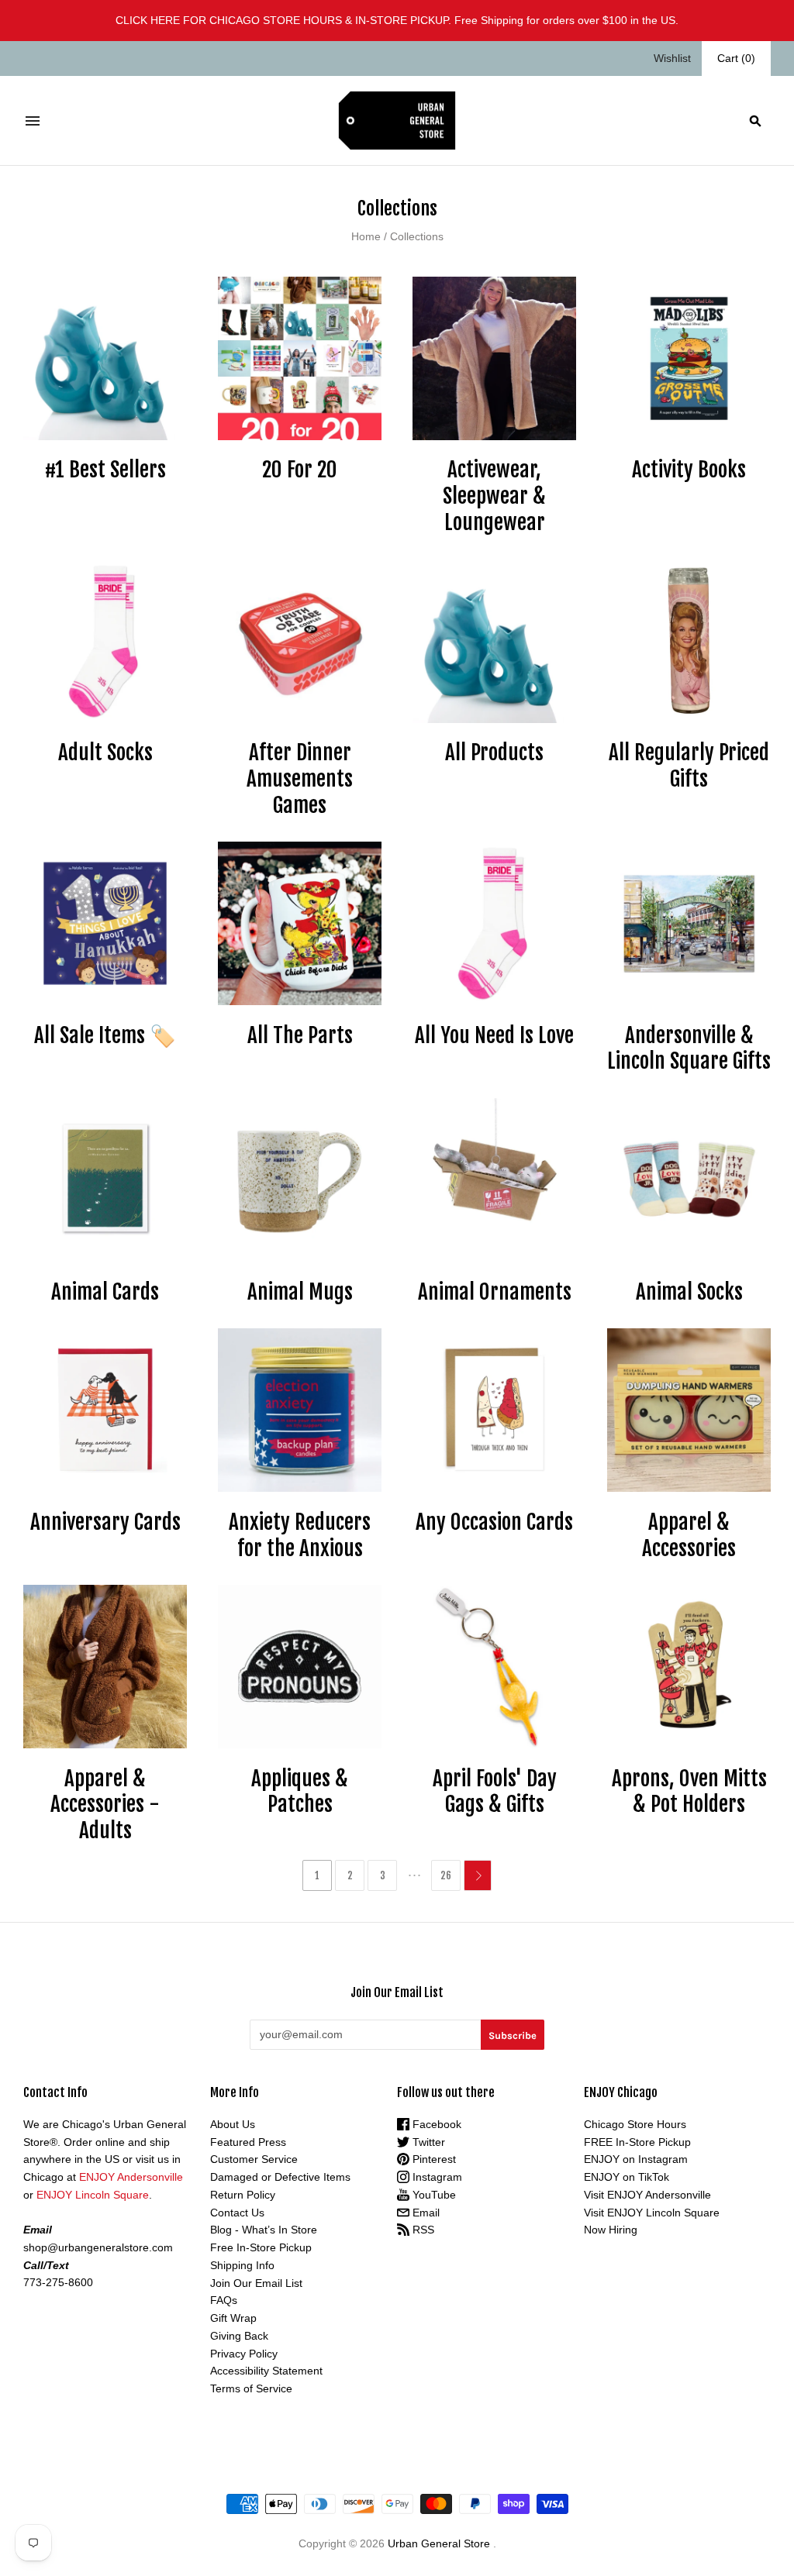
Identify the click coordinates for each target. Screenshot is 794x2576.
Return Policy (243, 2195)
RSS (422, 2230)
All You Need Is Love (494, 1035)
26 (446, 1875)
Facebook (435, 2124)
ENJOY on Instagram (636, 2159)
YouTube (433, 2195)
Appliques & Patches (300, 1792)
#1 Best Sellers (105, 470)
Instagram (436, 2177)
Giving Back (239, 2336)
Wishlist (672, 58)
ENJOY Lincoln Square (93, 2195)
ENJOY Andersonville (131, 2177)
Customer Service (254, 2159)
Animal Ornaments (495, 1292)
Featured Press (248, 2142)
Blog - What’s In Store (264, 2230)
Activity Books (689, 470)
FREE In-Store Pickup (637, 2142)
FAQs (224, 2300)
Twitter (427, 2142)
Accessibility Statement (266, 2371)
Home (366, 236)
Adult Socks (105, 752)
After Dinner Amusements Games (300, 779)
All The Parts (300, 1035)
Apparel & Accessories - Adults (105, 1805)
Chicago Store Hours (635, 2124)
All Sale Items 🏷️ (105, 1035)
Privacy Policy (244, 2354)
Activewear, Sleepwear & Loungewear (494, 496)
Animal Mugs (300, 1292)
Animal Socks (689, 1292)
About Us (233, 2124)
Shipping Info (242, 2265)
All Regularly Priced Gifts (689, 766)
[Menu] (33, 121)
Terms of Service (251, 2388)
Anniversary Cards (105, 1522)
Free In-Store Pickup (261, 2247)
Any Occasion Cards (494, 1522)
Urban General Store (439, 2543)
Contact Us (237, 2213)
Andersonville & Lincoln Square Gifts (689, 1049)
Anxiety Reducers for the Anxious (300, 1535)
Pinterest (433, 2159)
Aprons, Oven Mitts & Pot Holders (689, 1792)
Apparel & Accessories (689, 1535)
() (736, 58)
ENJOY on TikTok (627, 2177)
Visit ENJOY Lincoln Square (652, 2213)
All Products (494, 752)
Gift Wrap (233, 2318)
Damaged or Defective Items (280, 2177)
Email (425, 2213)
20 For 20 (300, 470)
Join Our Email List (256, 2283)
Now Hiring (611, 2230)
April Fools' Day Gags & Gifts (495, 1792)
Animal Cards (105, 1292)
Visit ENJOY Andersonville (647, 2195)
